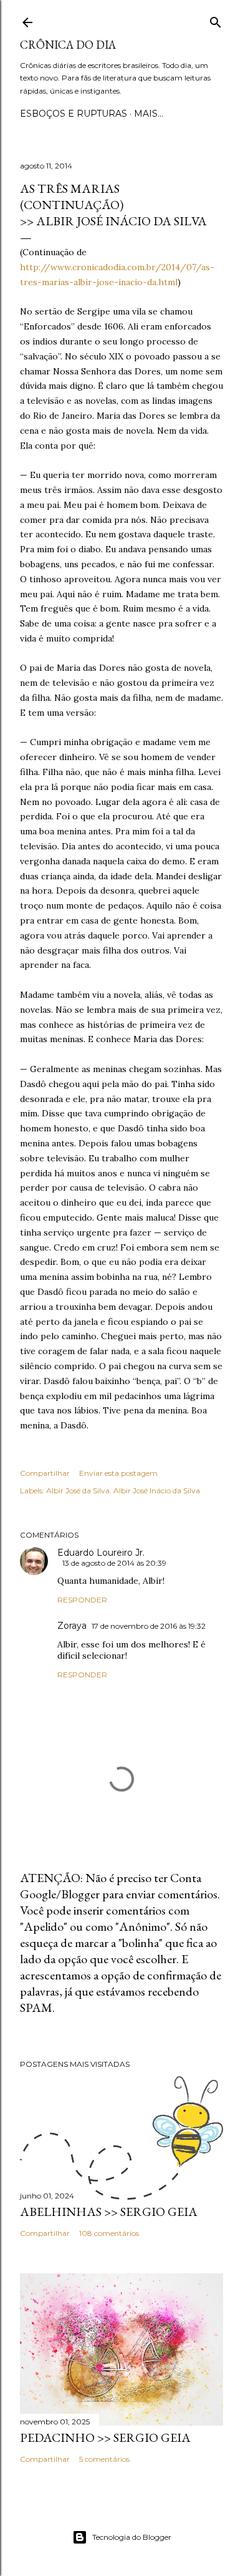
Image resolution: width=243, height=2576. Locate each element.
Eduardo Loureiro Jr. (101, 1553)
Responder (82, 1600)
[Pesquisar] (216, 20)
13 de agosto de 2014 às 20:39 (114, 1563)
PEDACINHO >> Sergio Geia (105, 2437)
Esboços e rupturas (74, 114)
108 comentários (109, 2233)
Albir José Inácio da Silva (157, 1490)
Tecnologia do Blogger (132, 2537)
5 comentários (104, 2459)
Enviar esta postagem (118, 1473)
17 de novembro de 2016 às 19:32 (149, 1626)
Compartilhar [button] (45, 1473)
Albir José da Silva (78, 1490)
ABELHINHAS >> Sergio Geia (109, 2212)
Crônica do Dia (68, 45)
